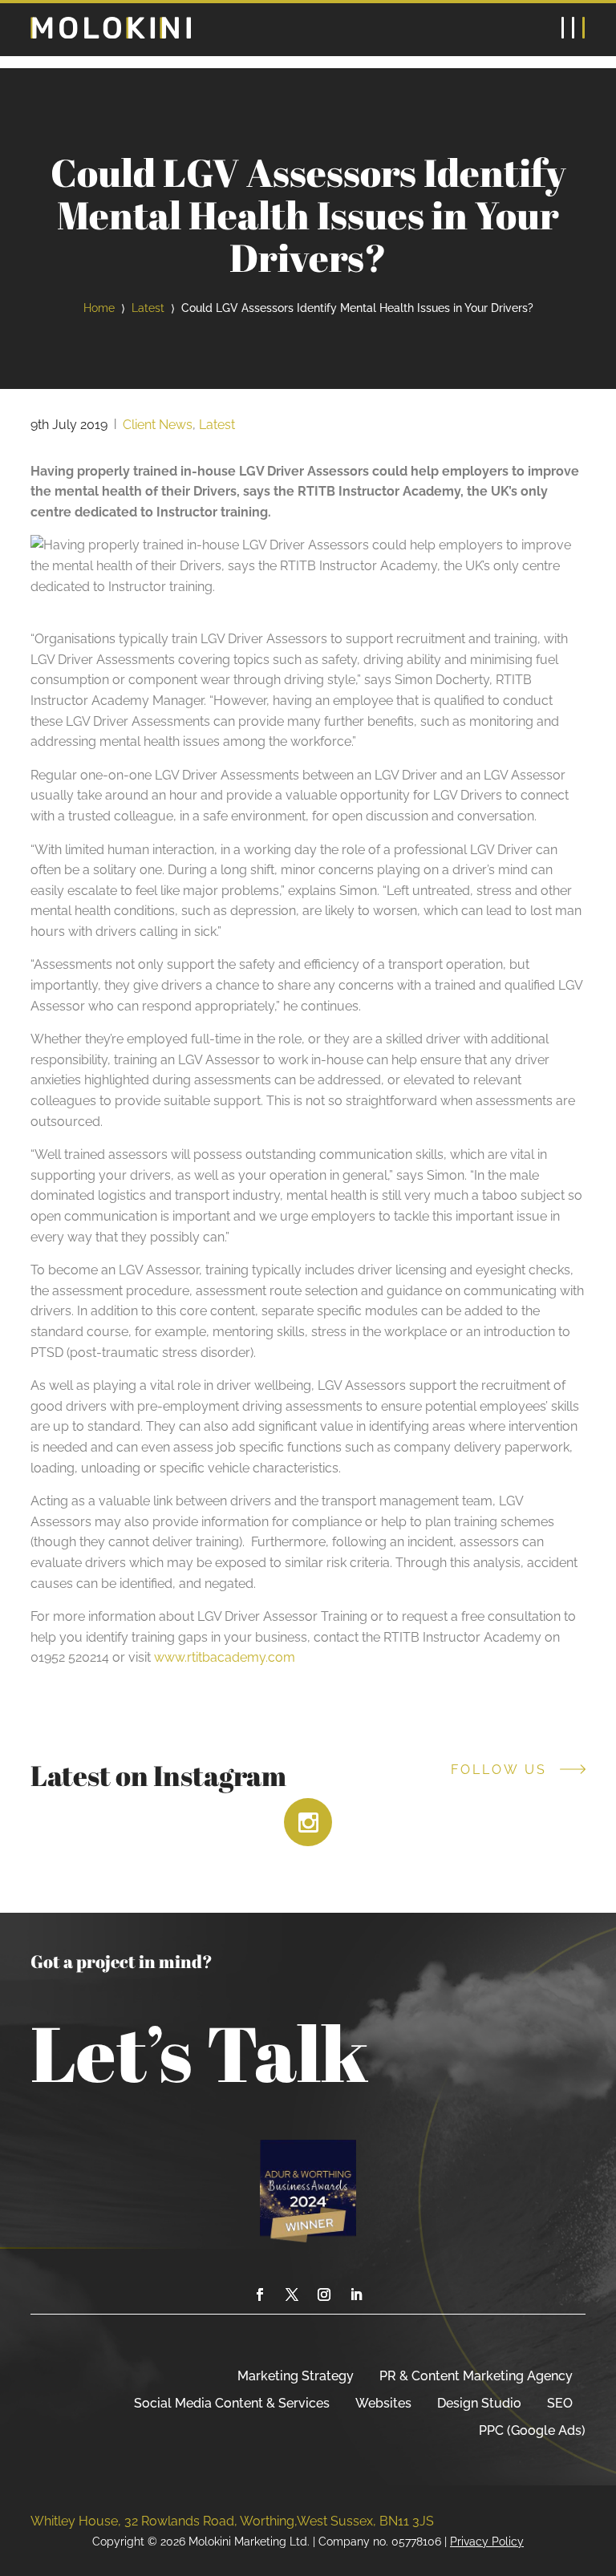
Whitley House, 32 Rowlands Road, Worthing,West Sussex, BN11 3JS (232, 2521)
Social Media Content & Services (232, 2403)
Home (99, 308)
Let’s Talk (200, 2052)
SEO (560, 2403)
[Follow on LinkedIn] (356, 2295)
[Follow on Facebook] (260, 2295)
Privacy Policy (487, 2541)
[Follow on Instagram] (324, 2295)
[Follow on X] (292, 2295)
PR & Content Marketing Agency (476, 2376)
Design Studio (479, 2403)
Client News (158, 425)
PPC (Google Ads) (532, 2430)
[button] (573, 29)
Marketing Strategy (296, 2376)
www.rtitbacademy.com (225, 1657)
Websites (383, 2403)
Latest (148, 308)
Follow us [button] (499, 1770)
